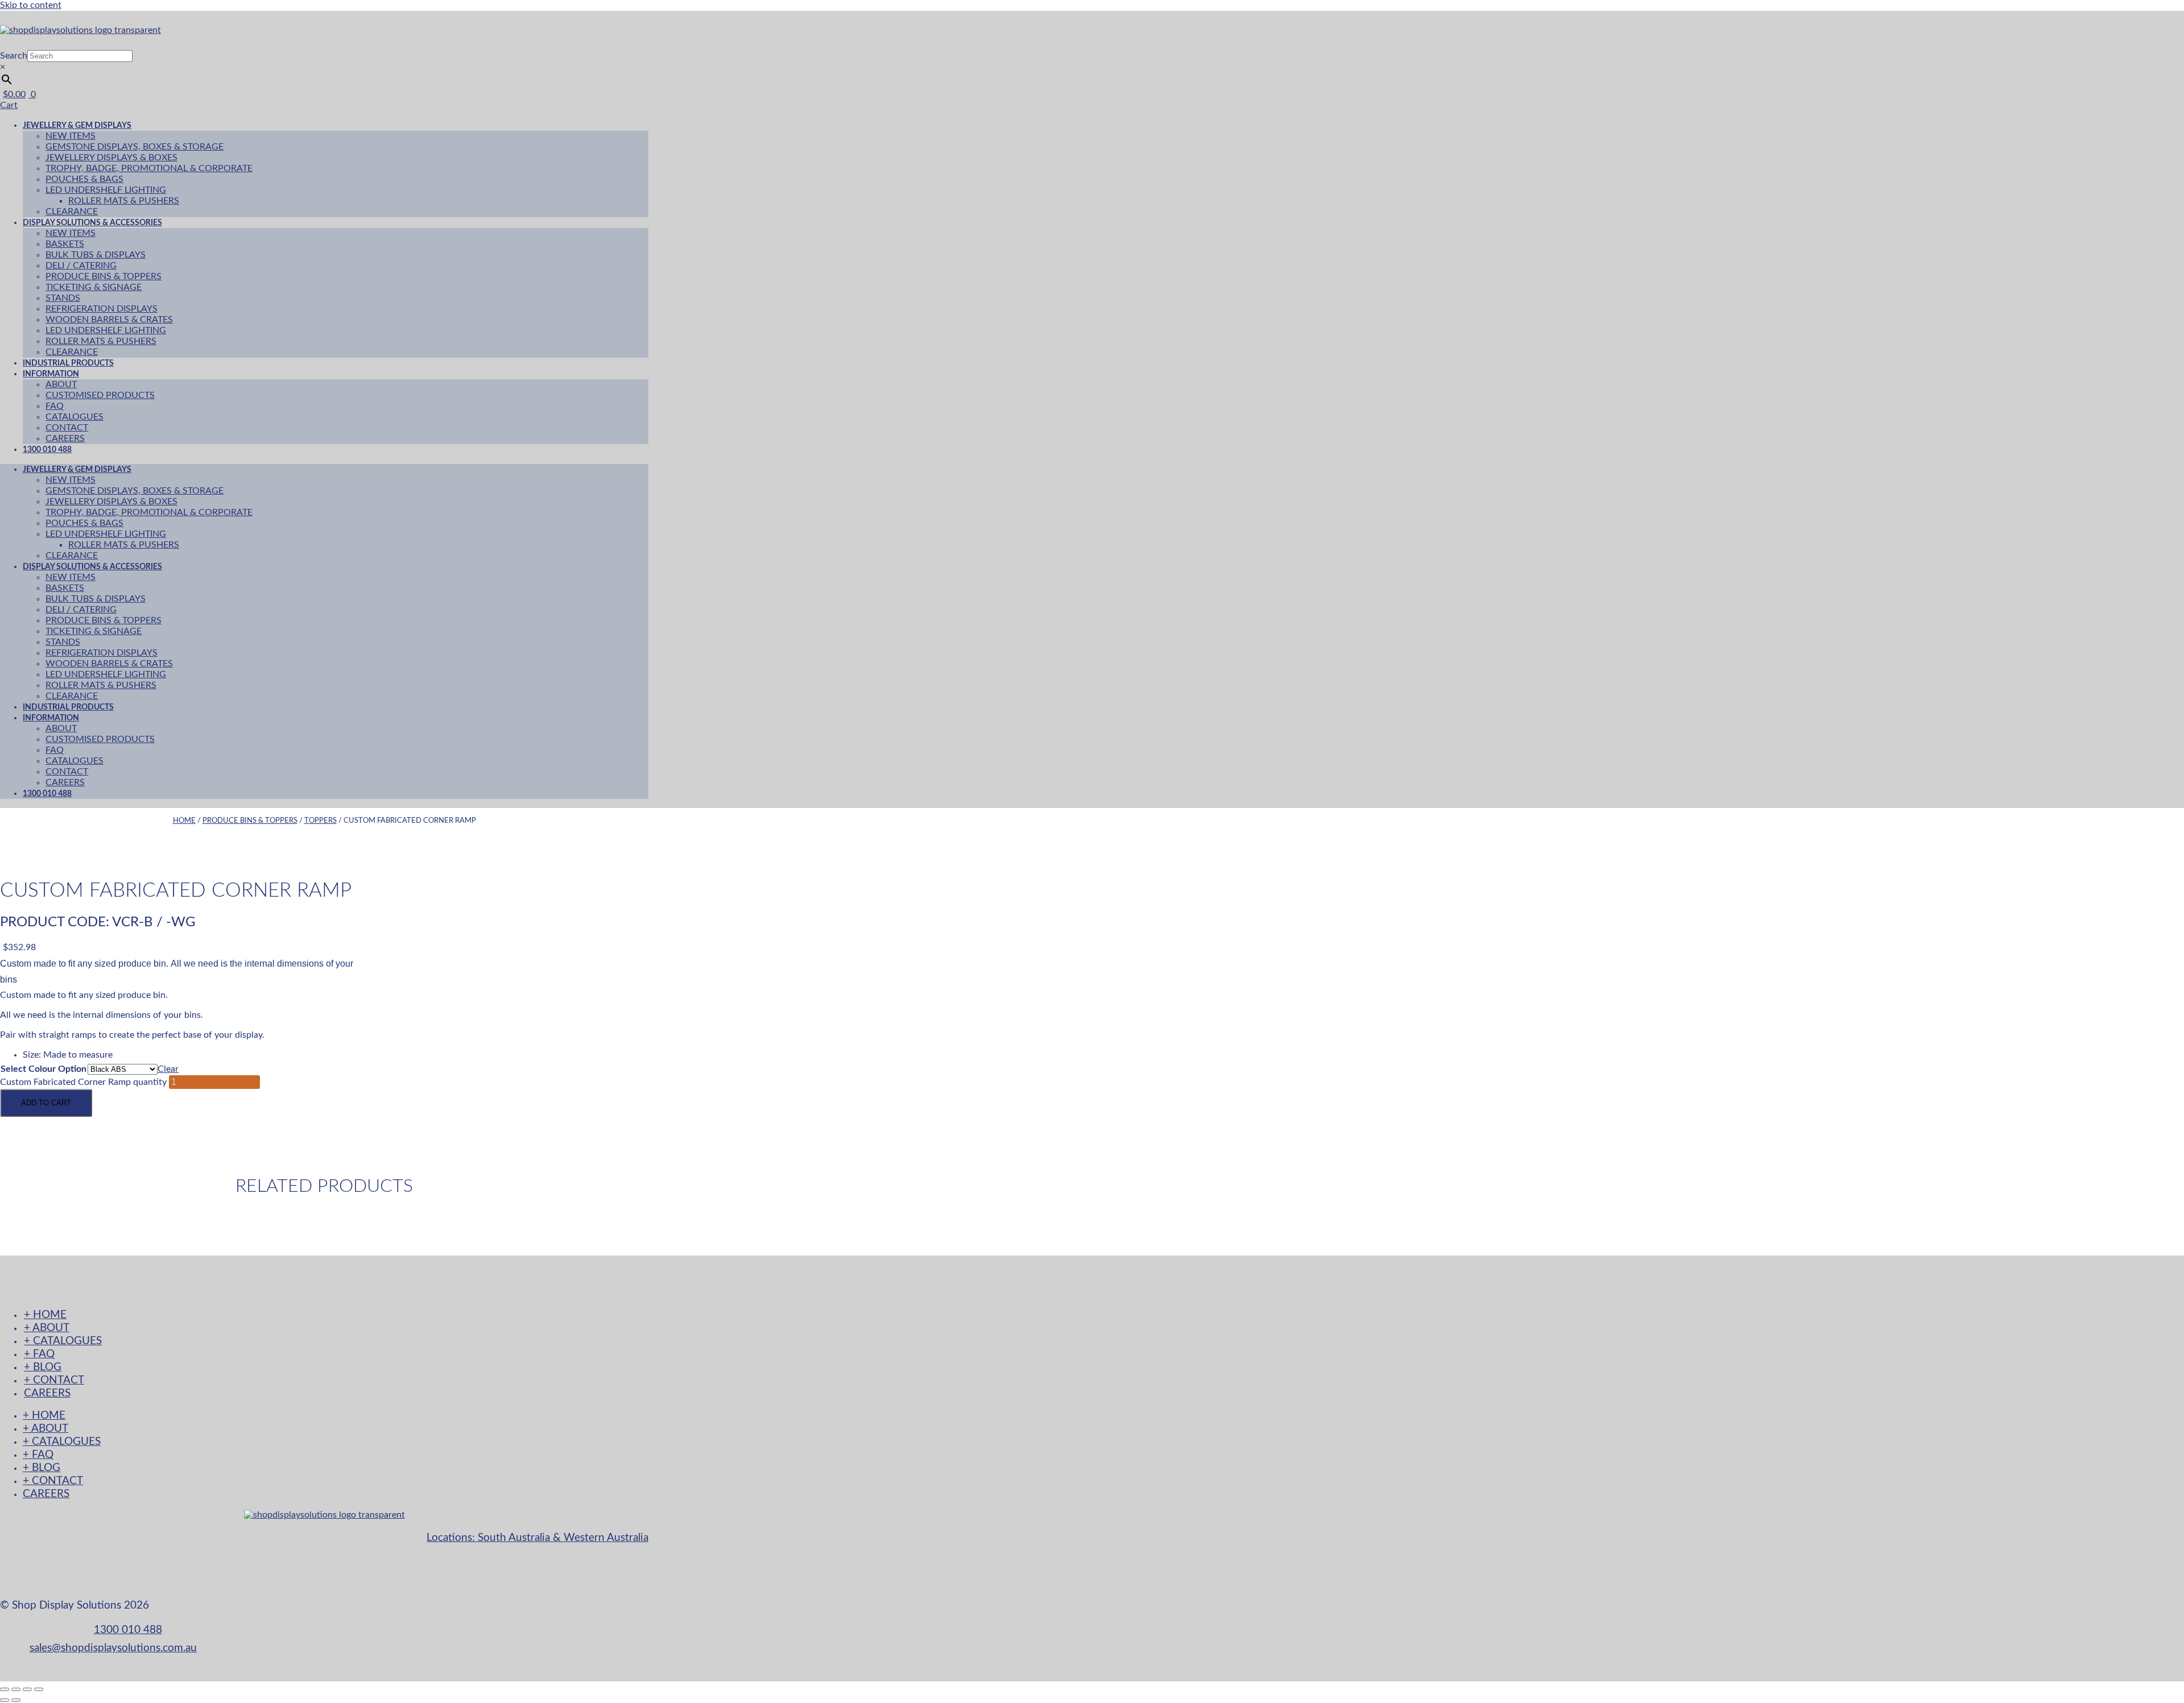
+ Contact (54, 1380)
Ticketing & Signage (94, 287)
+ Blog (43, 1367)
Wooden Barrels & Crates (109, 320)
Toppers (320, 821)
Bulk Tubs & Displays (96, 255)
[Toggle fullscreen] (16, 1689)
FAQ (55, 406)
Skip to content (31, 5)
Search (14, 56)
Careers (65, 782)
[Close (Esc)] (39, 1689)
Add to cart (46, 1103)
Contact (67, 428)
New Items (71, 136)
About (61, 384)
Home (184, 821)
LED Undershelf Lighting (106, 190)
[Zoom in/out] (5, 1689)
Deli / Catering (81, 266)
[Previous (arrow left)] (5, 1700)
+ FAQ (39, 1354)
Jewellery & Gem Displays (77, 125)
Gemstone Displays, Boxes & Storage (135, 147)
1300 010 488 (47, 449)
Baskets (65, 244)
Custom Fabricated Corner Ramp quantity (83, 1082)
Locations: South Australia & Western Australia (537, 1538)
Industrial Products (68, 707)
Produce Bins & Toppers (104, 276)
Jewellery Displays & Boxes (111, 158)
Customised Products (100, 395)
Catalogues (75, 417)
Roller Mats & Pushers (124, 201)
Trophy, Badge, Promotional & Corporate (149, 168)
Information (51, 374)
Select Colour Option (44, 1069)
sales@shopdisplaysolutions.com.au (113, 1648)
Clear (168, 1069)
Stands (63, 298)
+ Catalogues (63, 1341)
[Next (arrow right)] (16, 1700)
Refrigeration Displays (102, 309)
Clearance (72, 556)
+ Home (45, 1315)
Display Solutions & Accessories (92, 223)
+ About (47, 1328)
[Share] (27, 1689)
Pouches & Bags (84, 179)
